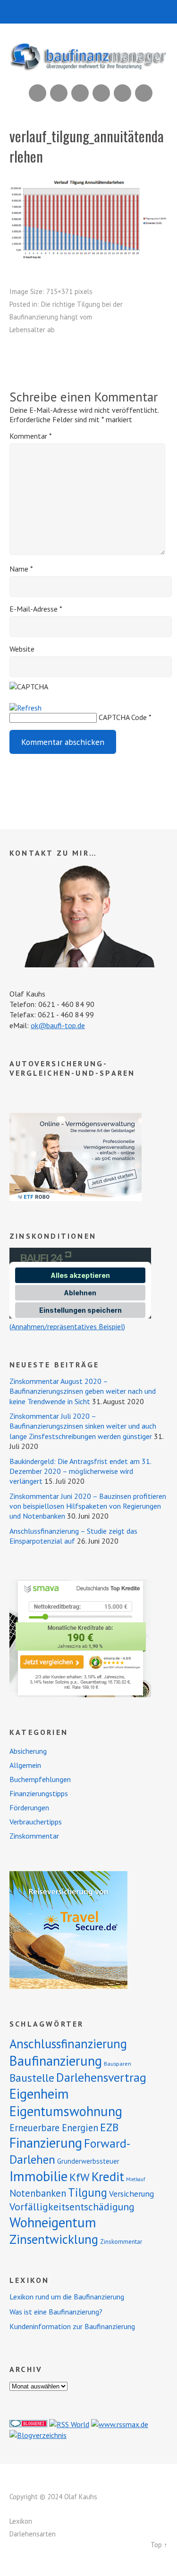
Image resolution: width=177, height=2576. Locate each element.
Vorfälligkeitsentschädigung (72, 2207)
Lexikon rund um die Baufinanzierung (67, 2297)
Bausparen (118, 2064)
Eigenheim (39, 2094)
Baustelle (32, 2078)
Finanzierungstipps (39, 1793)
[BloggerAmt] (38, 2435)
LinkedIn (80, 93)
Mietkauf (135, 2179)
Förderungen (29, 1807)
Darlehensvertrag (101, 2077)
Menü (88, 12)
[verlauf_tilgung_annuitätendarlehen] (88, 257)
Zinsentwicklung (54, 2239)
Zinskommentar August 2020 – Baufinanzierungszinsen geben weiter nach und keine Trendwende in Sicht (83, 1391)
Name (21, 569)
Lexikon (21, 2521)
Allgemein (25, 1765)
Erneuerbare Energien (54, 2128)
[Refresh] (25, 708)
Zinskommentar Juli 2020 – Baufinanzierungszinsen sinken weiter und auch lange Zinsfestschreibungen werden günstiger (83, 1426)
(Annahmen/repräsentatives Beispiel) (67, 1326)
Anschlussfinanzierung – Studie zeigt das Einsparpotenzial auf (73, 1536)
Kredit (108, 2176)
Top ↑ (159, 2545)
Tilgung (88, 2192)
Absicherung (28, 1751)
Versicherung (131, 2194)
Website (22, 649)
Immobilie (38, 2176)
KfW (80, 2177)
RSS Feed (38, 93)
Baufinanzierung (56, 2061)
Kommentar (31, 436)
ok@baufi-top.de (58, 1025)
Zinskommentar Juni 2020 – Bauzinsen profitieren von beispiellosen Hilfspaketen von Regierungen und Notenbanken (88, 1506)
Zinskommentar (34, 1836)
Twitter (144, 93)
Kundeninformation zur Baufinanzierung (72, 2326)
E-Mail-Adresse (36, 609)
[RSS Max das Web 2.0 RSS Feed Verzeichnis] (120, 2424)
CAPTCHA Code (123, 717)
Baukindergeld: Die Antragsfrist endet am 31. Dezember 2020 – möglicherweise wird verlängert (80, 1471)
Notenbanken (38, 2193)
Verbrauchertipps (36, 1822)
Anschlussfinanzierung (68, 2044)
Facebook (122, 93)
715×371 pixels (69, 291)
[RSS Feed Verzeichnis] (69, 2424)
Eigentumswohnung (66, 2111)
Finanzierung (46, 2143)
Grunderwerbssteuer (88, 2161)
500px (101, 93)
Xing (59, 93)
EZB (109, 2127)
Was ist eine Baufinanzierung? (56, 2312)
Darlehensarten (33, 2534)
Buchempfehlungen (40, 1779)
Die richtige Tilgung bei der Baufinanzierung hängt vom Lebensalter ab (66, 317)
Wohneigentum (53, 2222)
